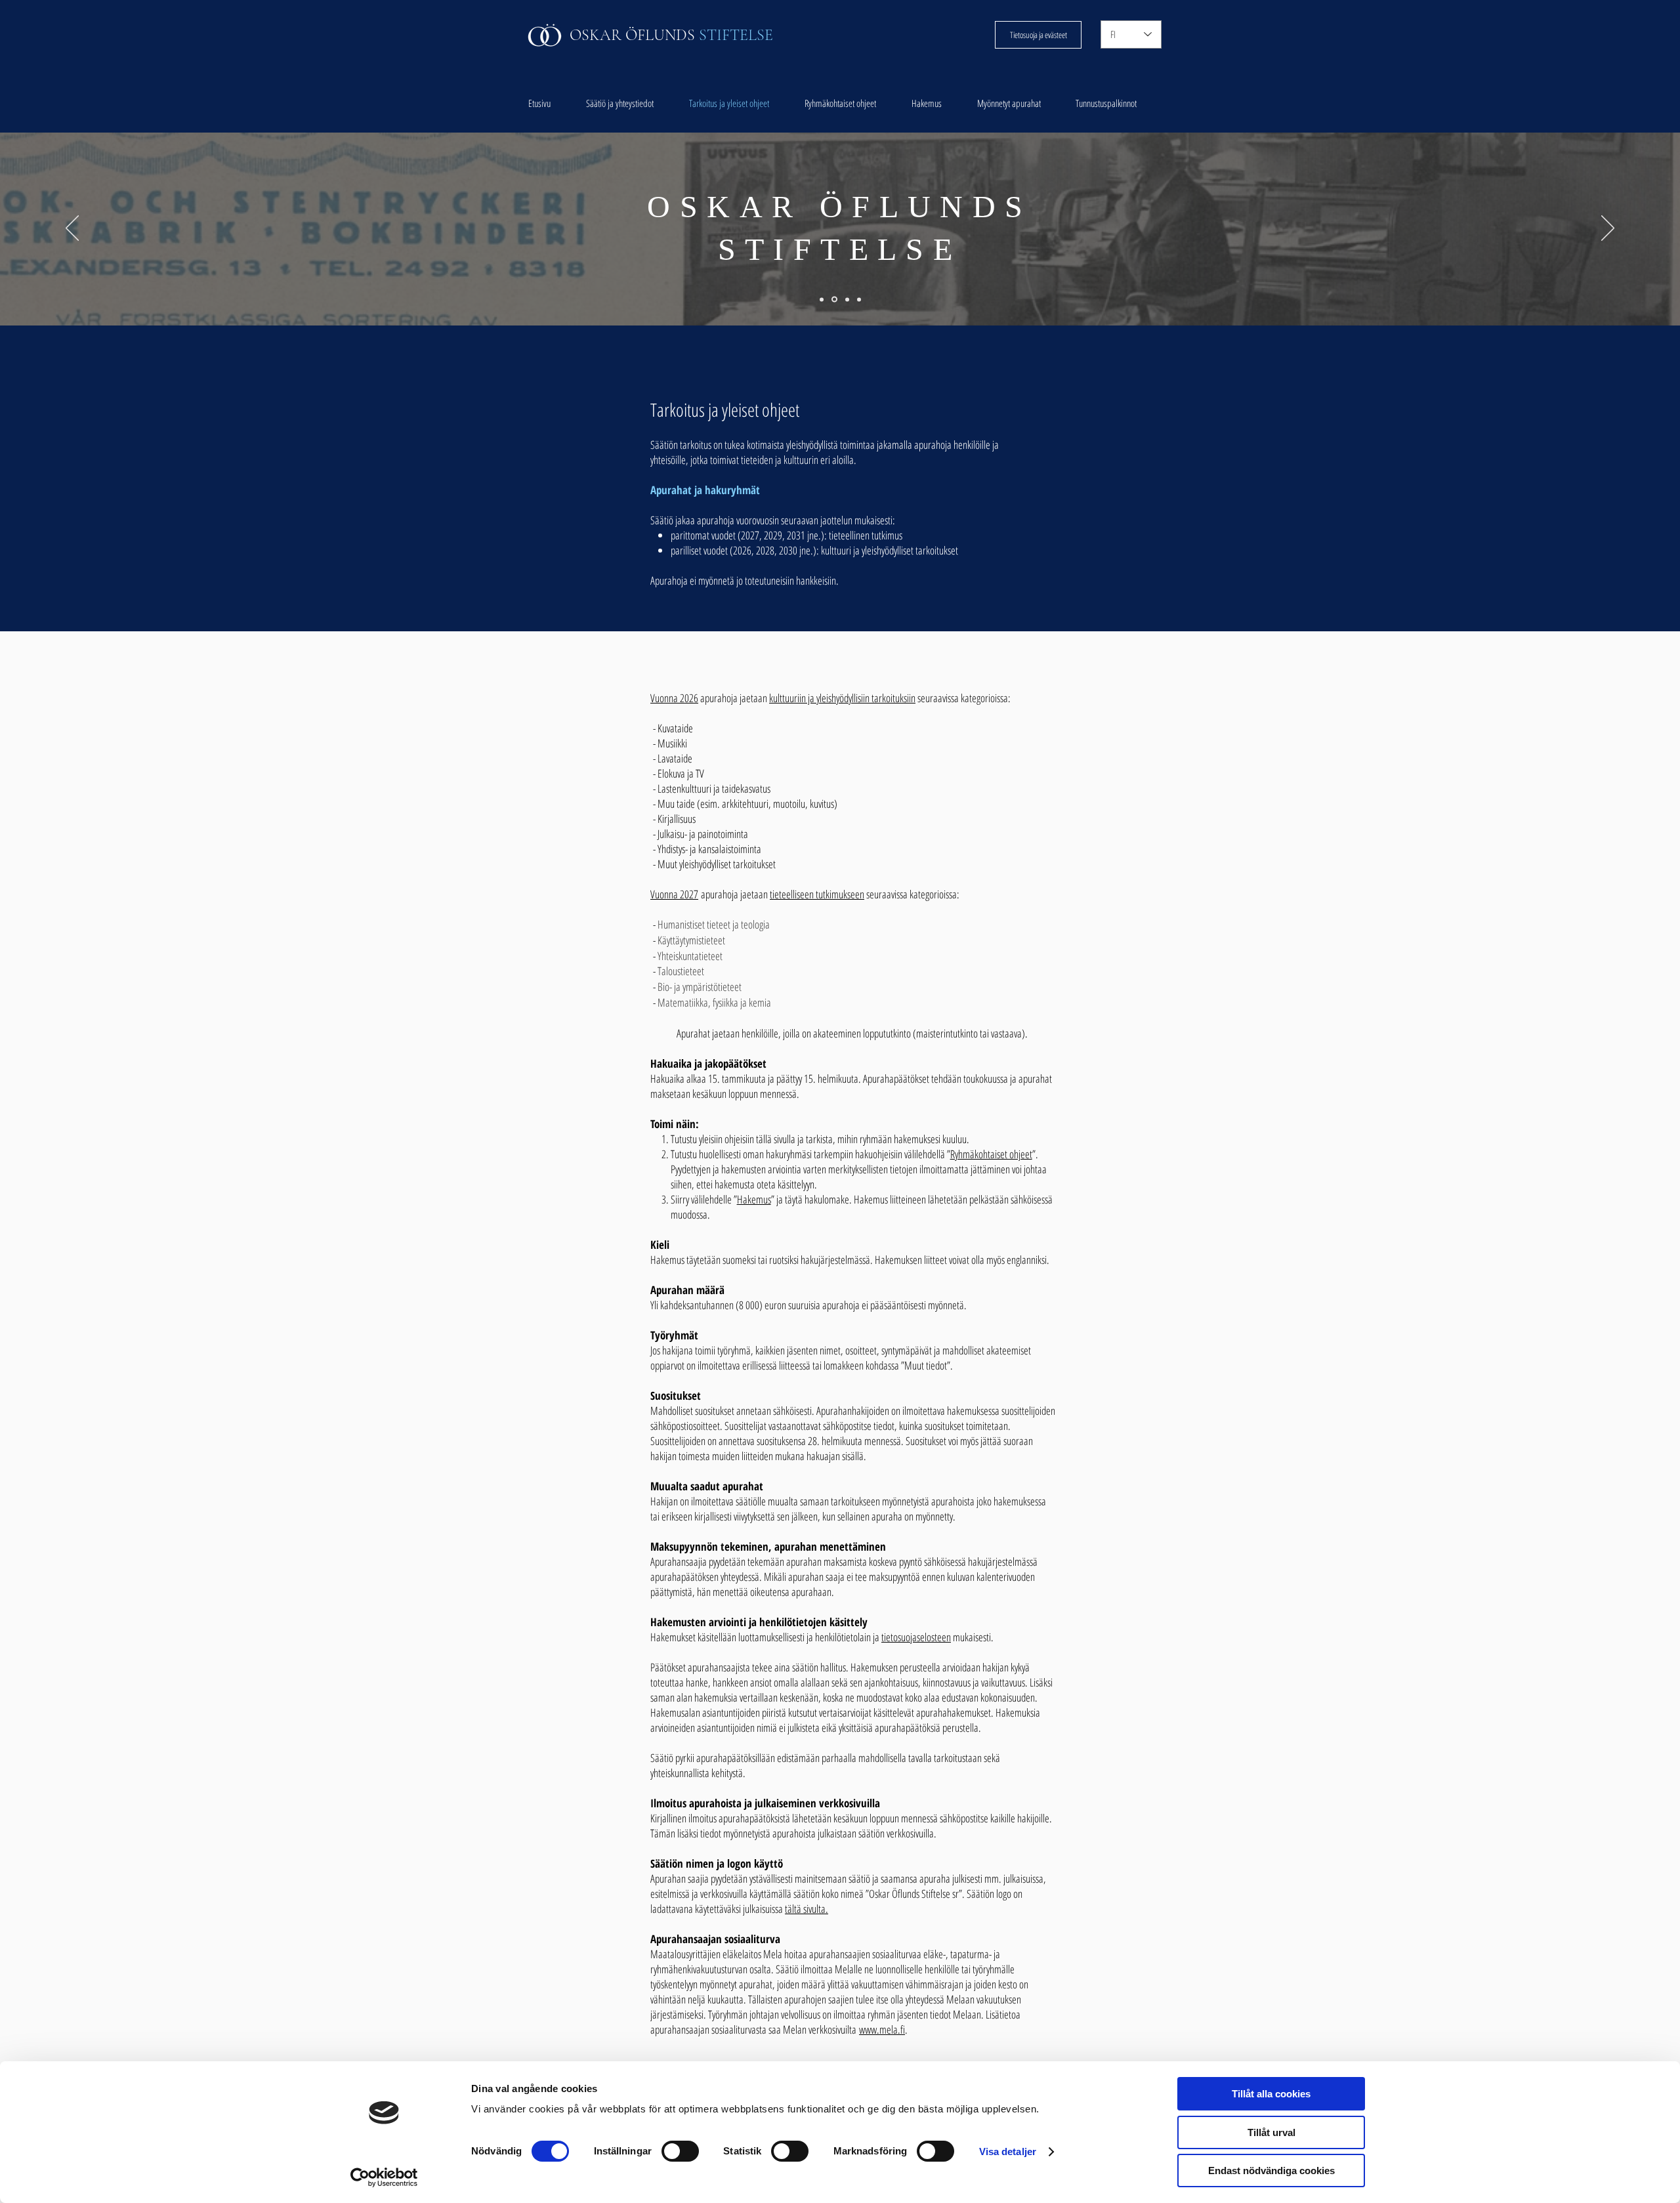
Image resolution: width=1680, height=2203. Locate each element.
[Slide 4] (822, 299)
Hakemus (754, 1199)
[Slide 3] (833, 299)
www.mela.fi (882, 2029)
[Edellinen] (72, 229)
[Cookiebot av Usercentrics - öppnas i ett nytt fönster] (384, 2177)
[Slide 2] (859, 299)
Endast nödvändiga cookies (1271, 2171)
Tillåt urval (1271, 2132)
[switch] (680, 2151)
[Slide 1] (846, 300)
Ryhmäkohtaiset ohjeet (991, 1154)
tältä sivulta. (807, 1909)
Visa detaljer (1008, 2151)
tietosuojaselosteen (916, 1637)
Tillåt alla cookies (1271, 2094)
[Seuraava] (1608, 229)
